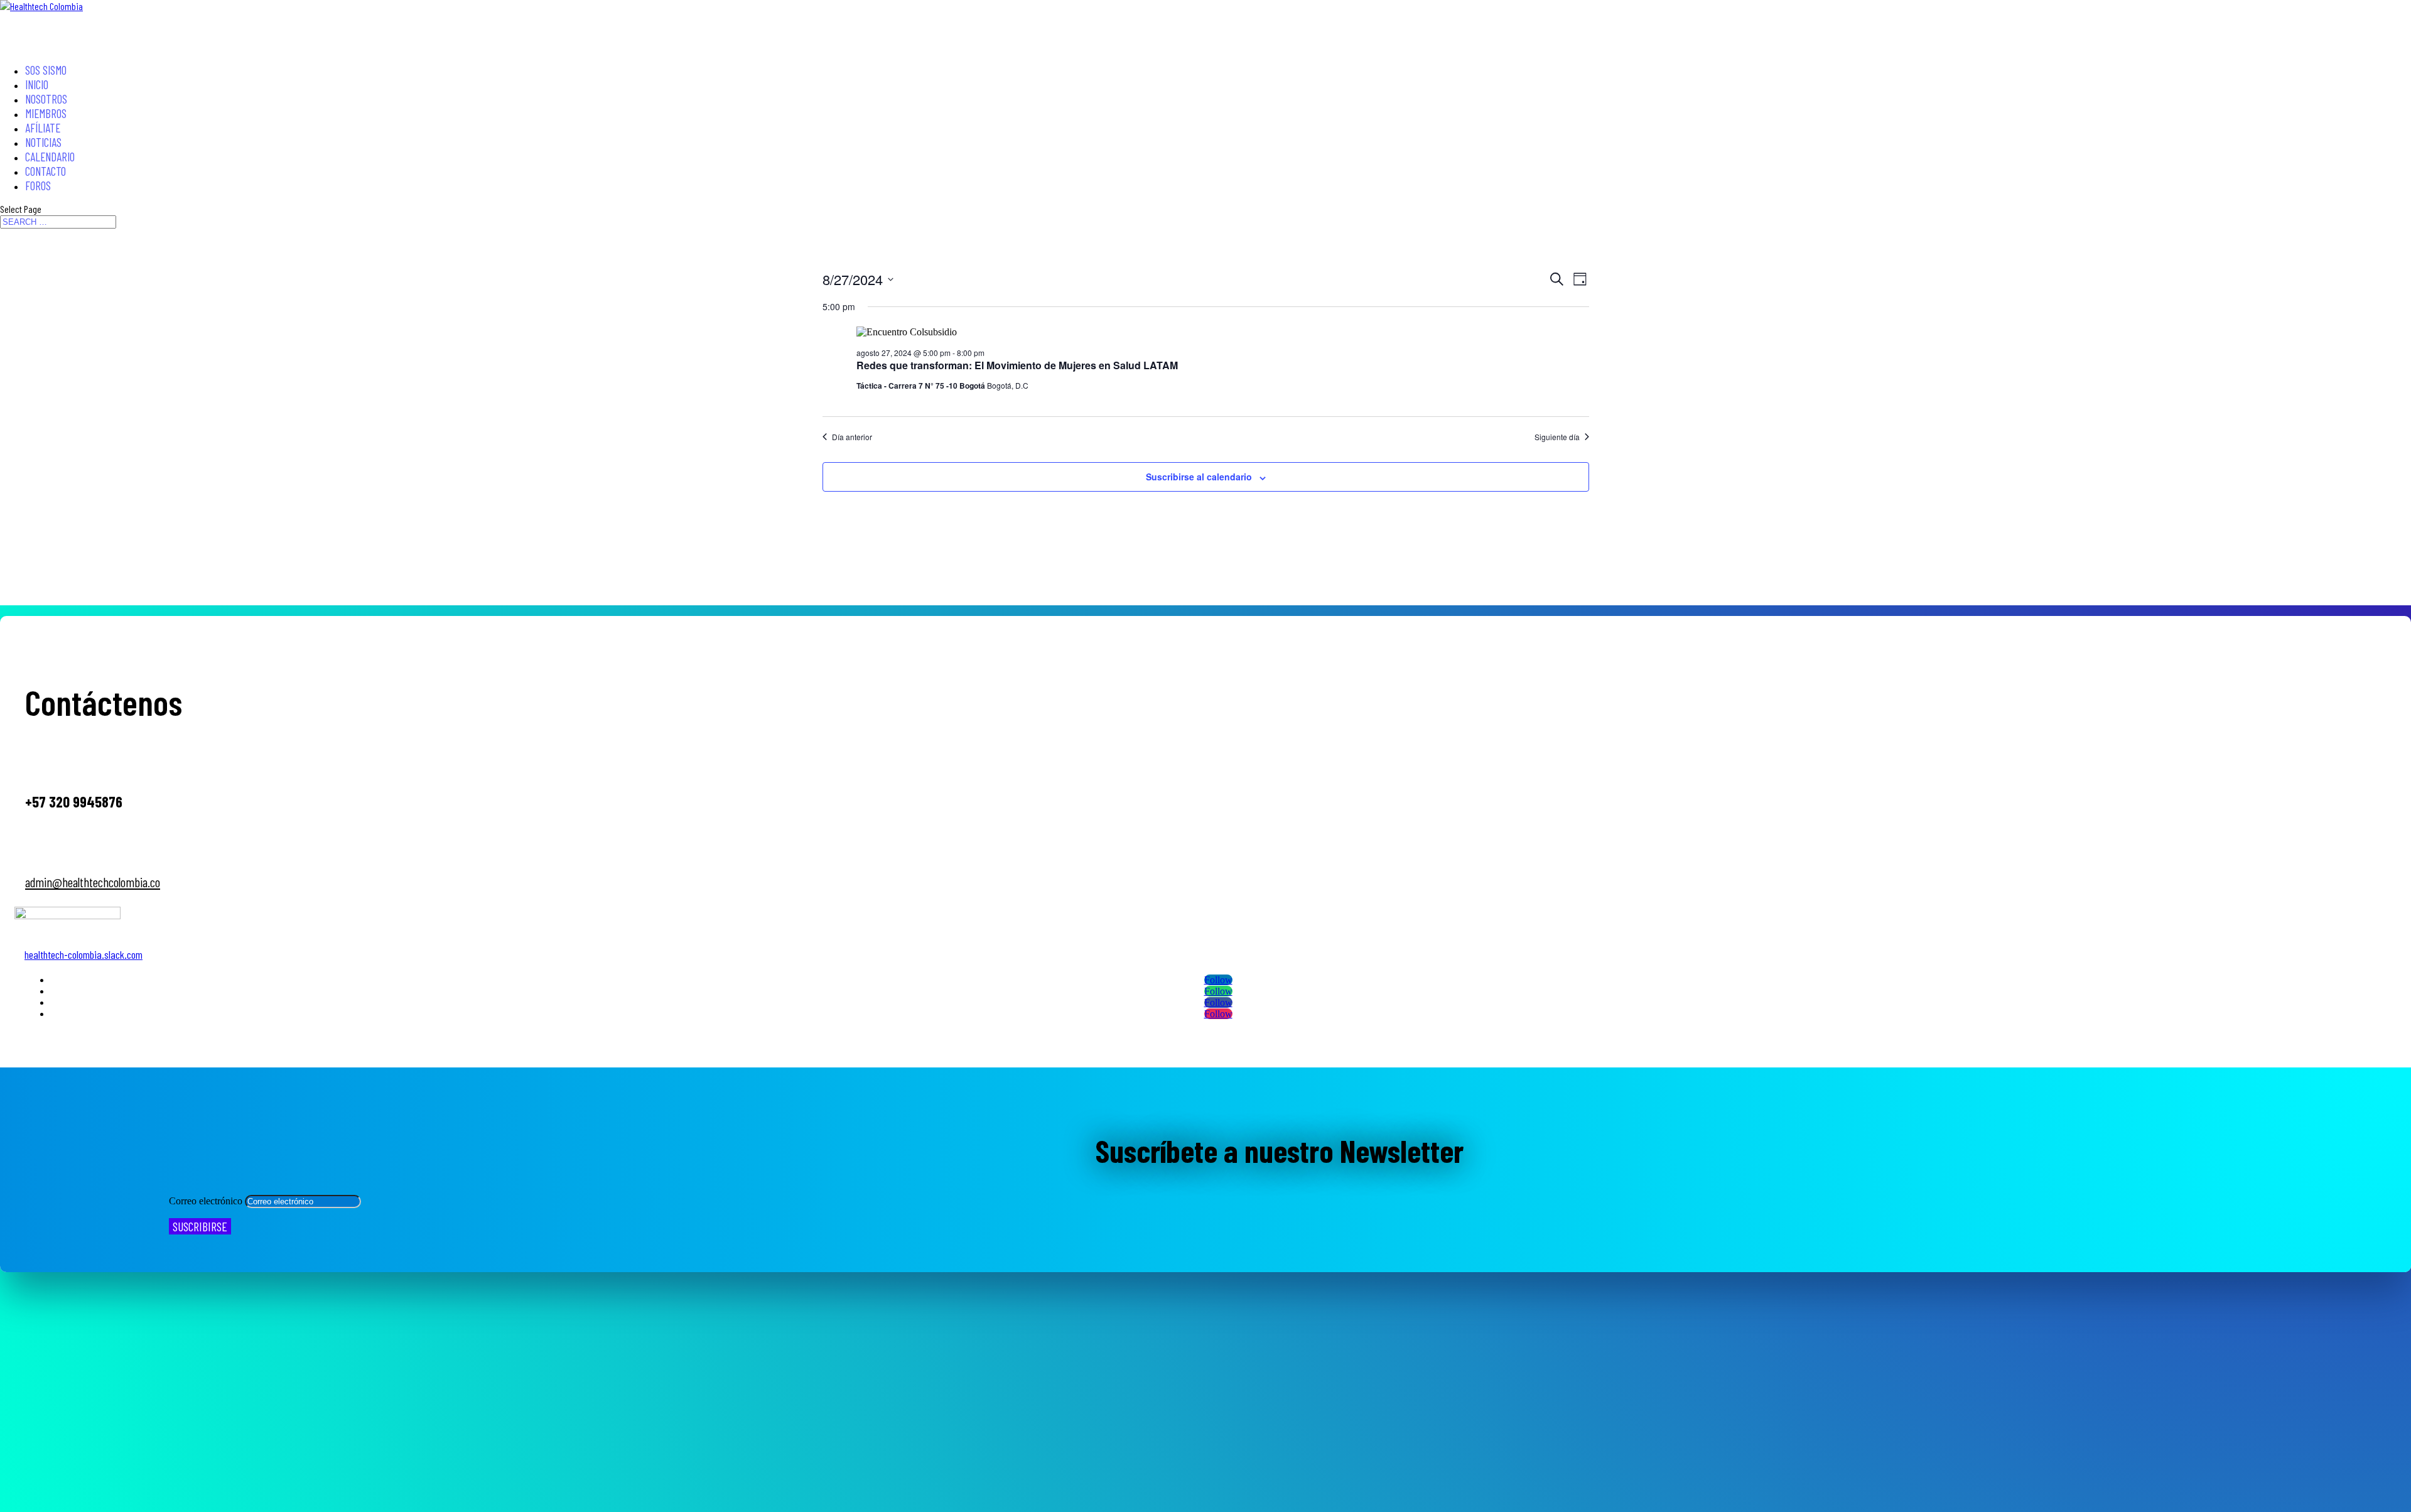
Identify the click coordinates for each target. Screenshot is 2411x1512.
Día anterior (852, 437)
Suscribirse (200, 1226)
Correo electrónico (206, 1201)
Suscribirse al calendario (1199, 477)
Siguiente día (1557, 437)
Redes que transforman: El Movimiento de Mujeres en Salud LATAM (1017, 365)
